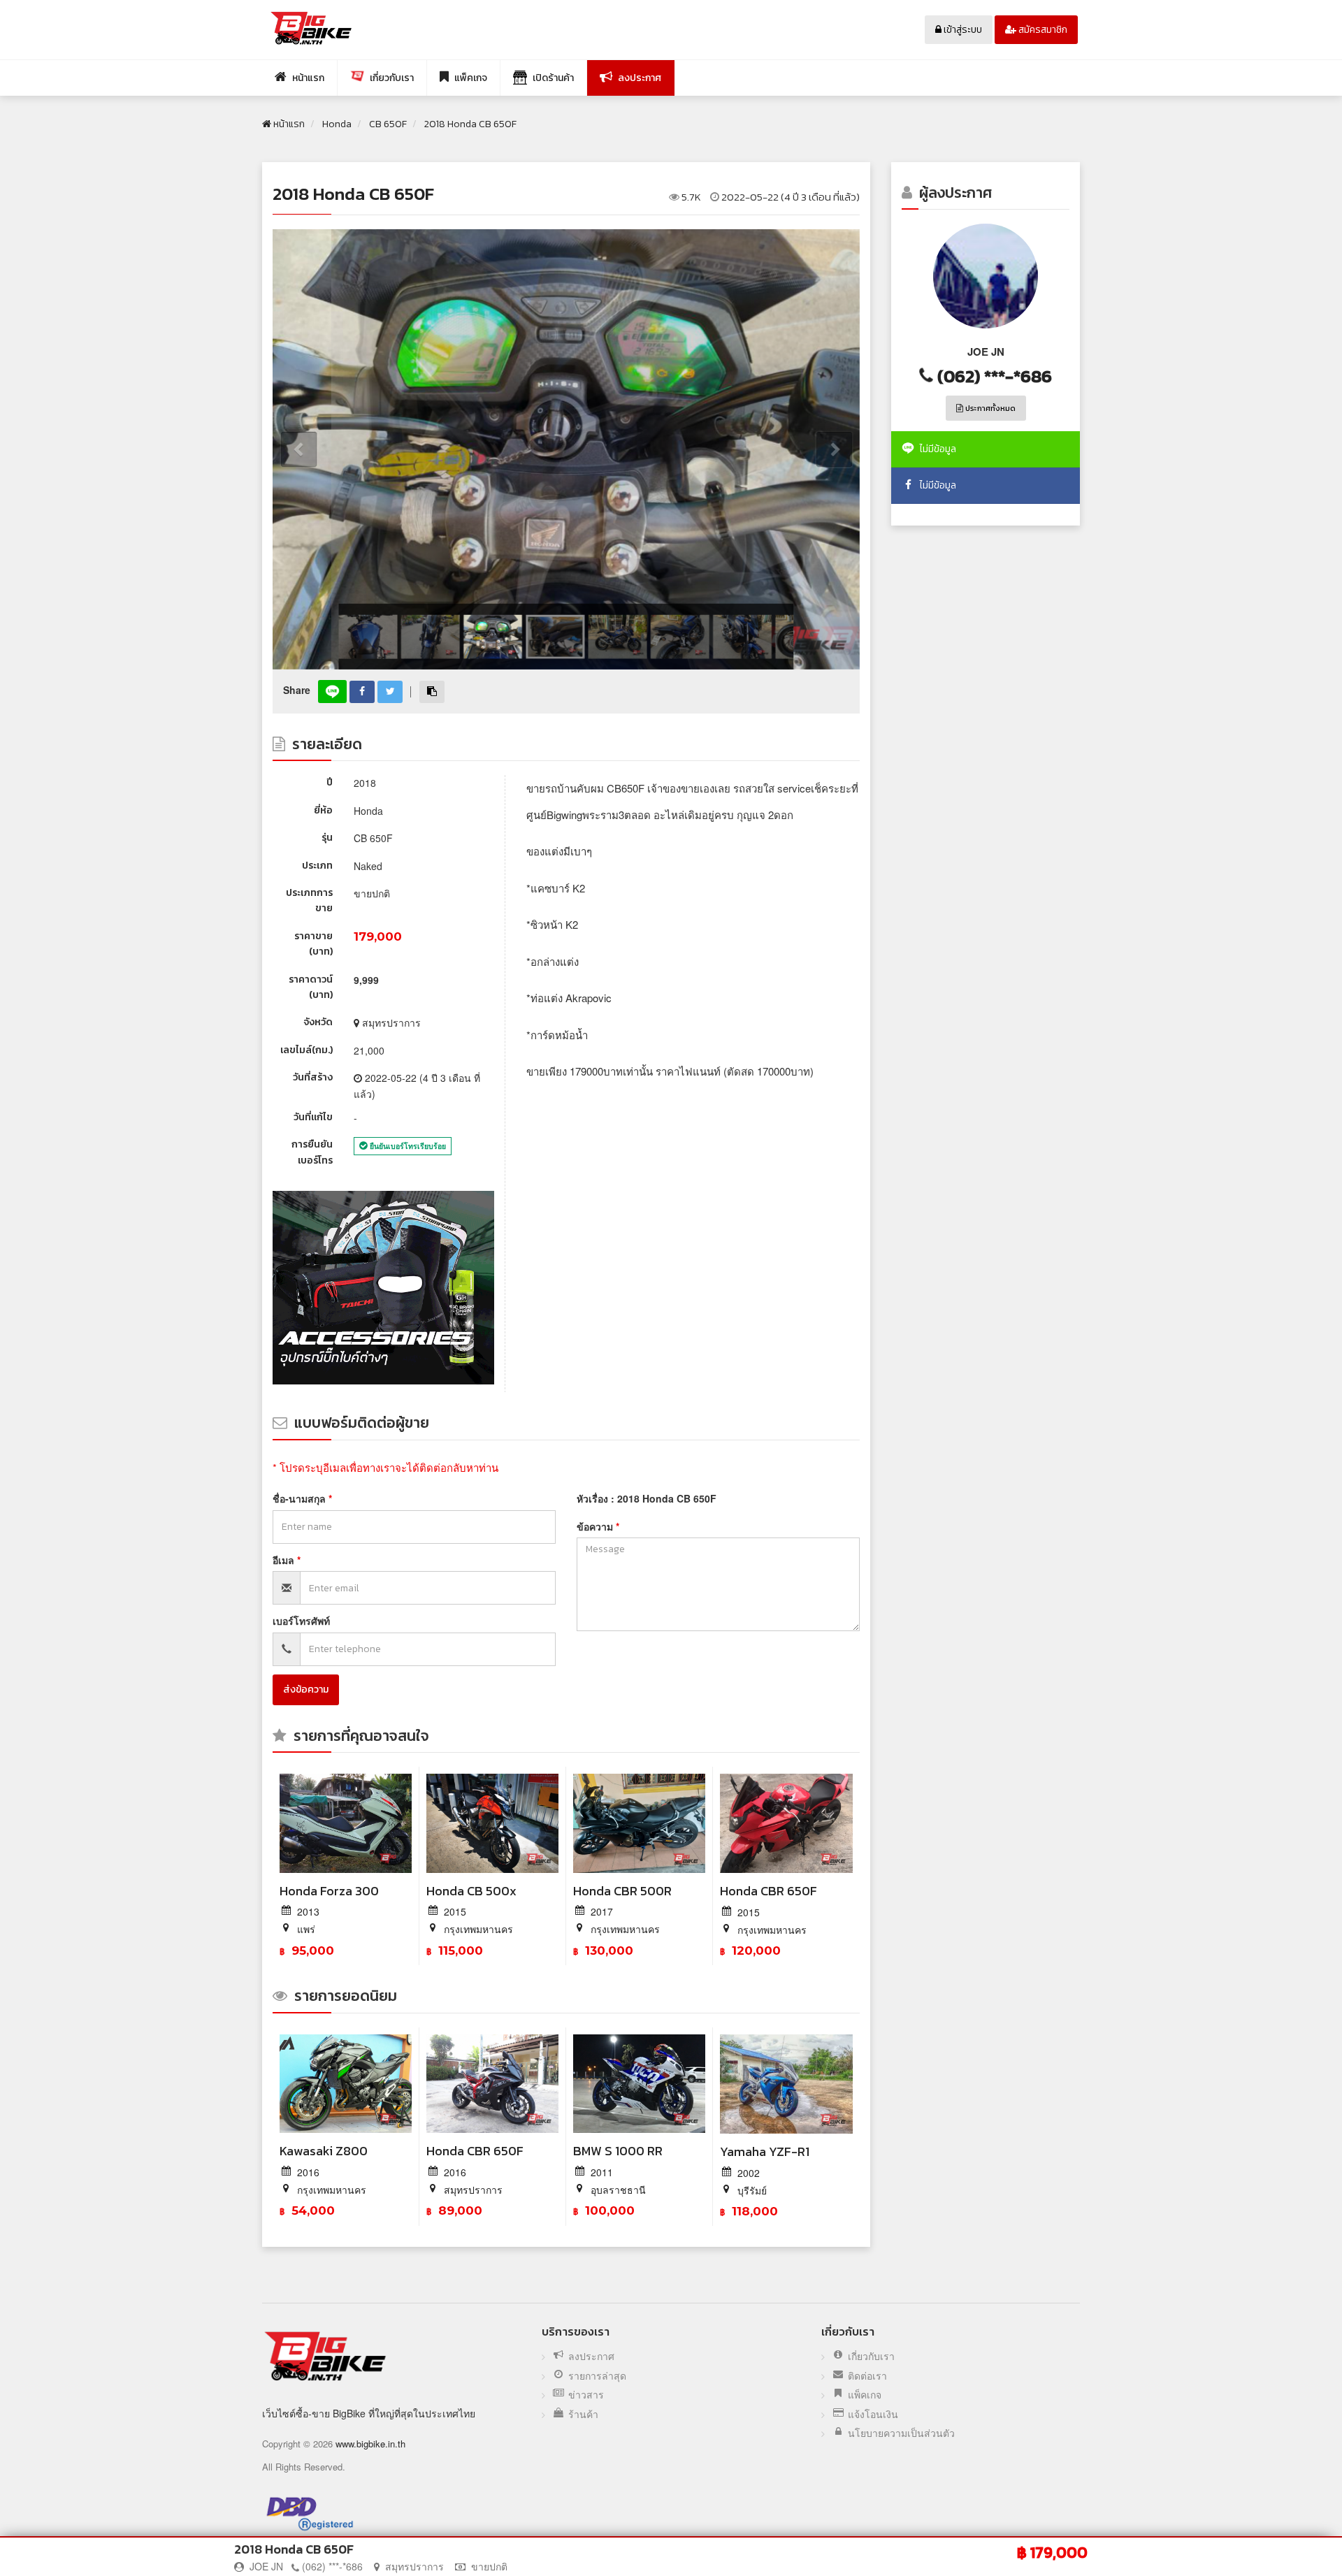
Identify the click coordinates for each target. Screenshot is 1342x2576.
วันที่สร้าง (313, 1077)
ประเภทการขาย (309, 900)
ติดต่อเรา (867, 2376)
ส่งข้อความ (306, 1689)
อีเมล (285, 1560)
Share (297, 690)
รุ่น (327, 838)
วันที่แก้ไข (313, 1117)
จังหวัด (318, 1022)
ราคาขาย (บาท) (313, 944)
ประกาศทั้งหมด (989, 408)
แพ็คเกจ (865, 2395)
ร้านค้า (583, 2414)
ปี (330, 782)
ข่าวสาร (586, 2395)
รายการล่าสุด (597, 2376)
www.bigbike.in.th (370, 2444)
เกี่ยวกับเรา (871, 2356)
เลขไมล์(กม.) (306, 1050)
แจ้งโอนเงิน (873, 2414)
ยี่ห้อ (323, 810)
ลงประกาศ (591, 2356)
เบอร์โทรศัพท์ (301, 1621)
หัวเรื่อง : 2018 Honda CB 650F (647, 1498)
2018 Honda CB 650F (353, 194)
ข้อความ (596, 1526)
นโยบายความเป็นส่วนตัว (901, 2433)
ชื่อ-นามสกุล (301, 1498)
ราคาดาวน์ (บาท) (311, 987)
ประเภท (317, 866)
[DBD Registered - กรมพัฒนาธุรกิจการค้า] (310, 2513)
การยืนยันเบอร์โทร (312, 1152)
